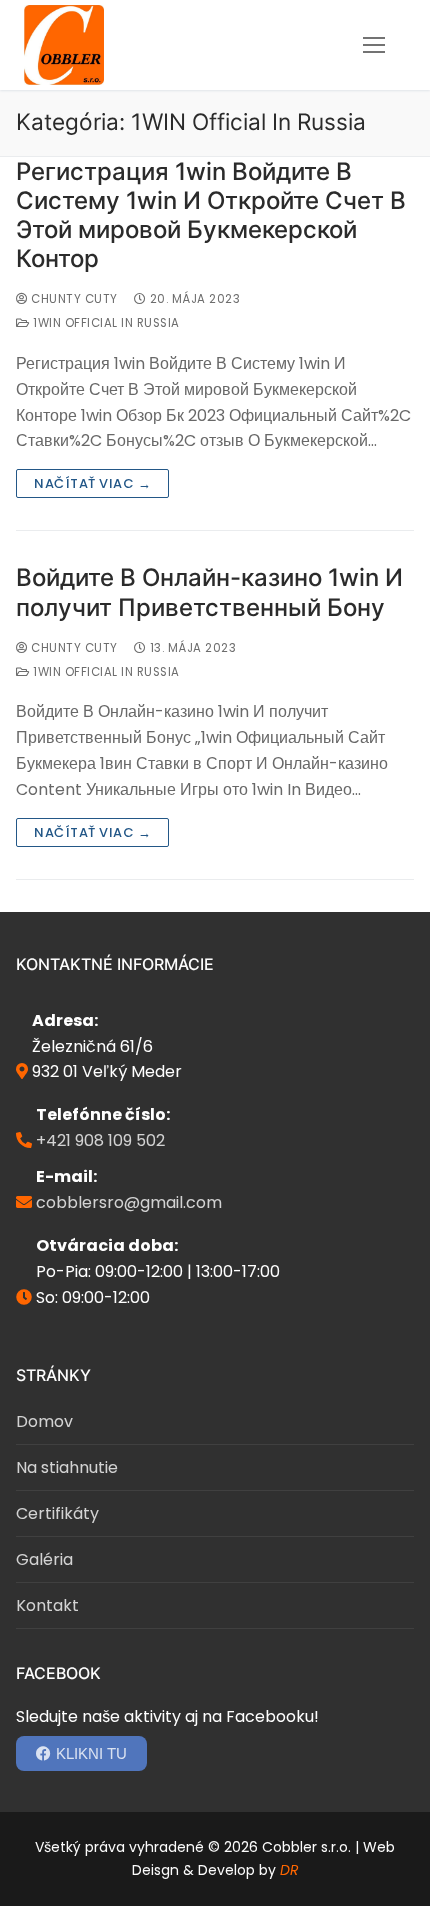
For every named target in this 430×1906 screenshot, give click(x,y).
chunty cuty (73, 299)
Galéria (44, 1559)
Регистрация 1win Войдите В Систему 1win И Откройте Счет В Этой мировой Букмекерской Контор (211, 215)
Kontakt (47, 1605)
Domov (44, 1421)
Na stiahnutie (67, 1467)
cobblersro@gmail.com (129, 1202)
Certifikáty (57, 1513)
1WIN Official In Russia (105, 323)
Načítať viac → (92, 483)
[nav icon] (374, 45)
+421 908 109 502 (100, 1140)
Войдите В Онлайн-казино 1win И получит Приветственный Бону (209, 592)
